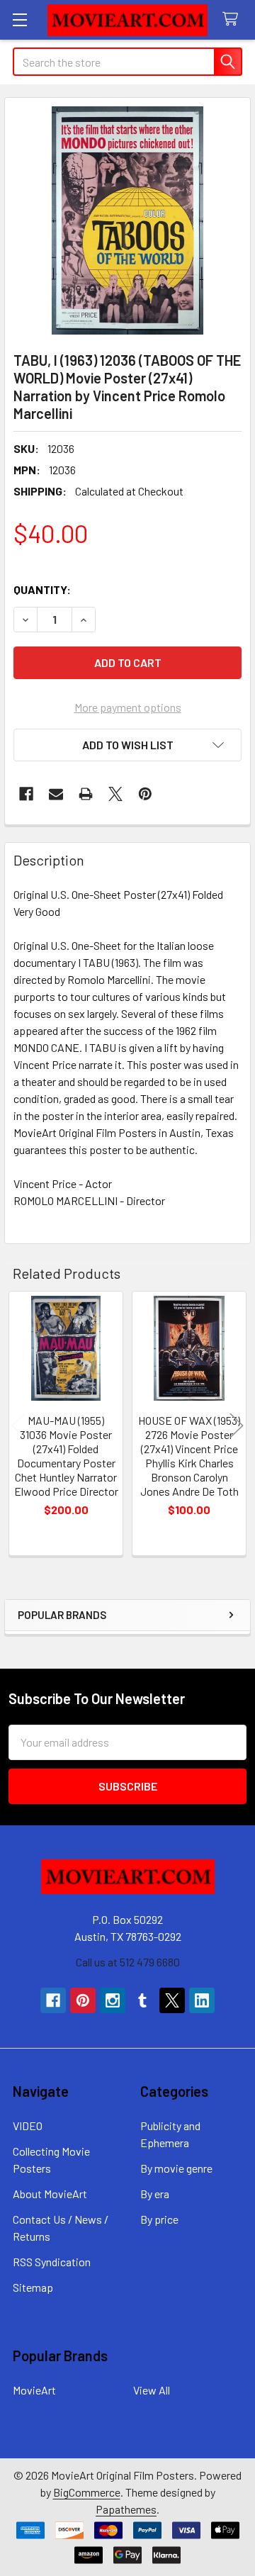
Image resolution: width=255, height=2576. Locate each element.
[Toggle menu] (19, 19)
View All (152, 2390)
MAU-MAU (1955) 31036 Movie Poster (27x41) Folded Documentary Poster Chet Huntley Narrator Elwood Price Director (66, 1456)
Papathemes (126, 2509)
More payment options (128, 707)
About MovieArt (50, 2194)
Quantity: (42, 589)
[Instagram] (113, 2000)
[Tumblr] (142, 2000)
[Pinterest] (145, 794)
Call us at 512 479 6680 (128, 1962)
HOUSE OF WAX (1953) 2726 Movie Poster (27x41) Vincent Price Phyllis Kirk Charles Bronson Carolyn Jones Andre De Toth (189, 1456)
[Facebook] (26, 794)
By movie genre (176, 2168)
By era (155, 2194)
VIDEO (28, 2126)
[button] (127, 745)
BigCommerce (87, 2492)
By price (159, 2219)
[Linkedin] (202, 2000)
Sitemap (33, 2287)
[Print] (86, 794)
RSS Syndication (52, 2262)
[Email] (56, 794)
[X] (115, 794)
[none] (127, 220)
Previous (18, 1425)
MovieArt (34, 2390)
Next (237, 1425)
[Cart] (233, 19)
